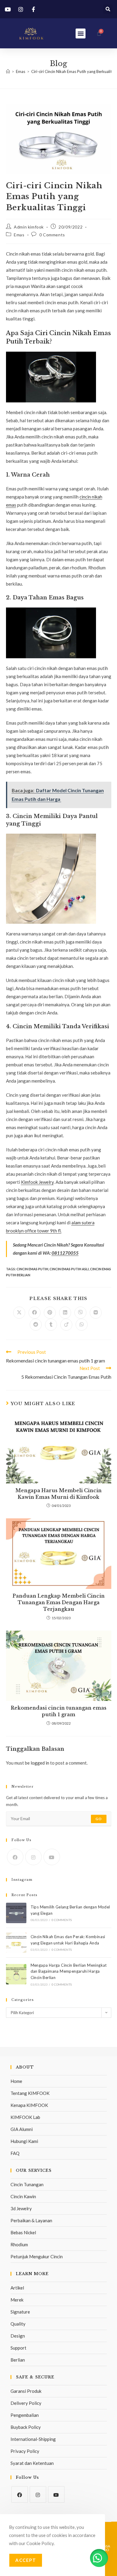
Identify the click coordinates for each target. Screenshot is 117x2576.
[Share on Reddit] (36, 1325)
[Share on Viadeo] (66, 1325)
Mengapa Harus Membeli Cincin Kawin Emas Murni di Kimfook (58, 1494)
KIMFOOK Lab (25, 2117)
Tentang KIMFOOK (30, 2093)
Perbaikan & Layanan (31, 2220)
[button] (108, 9)
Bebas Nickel (23, 2232)
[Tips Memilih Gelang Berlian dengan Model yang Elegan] (16, 1913)
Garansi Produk (26, 2391)
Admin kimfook (29, 227)
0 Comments (52, 235)
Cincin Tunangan (27, 2184)
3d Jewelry (21, 2208)
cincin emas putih (32, 1269)
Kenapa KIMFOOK (29, 2105)
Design (18, 2336)
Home (16, 2081)
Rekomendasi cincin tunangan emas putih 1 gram (59, 1711)
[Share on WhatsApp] (82, 1325)
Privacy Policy (25, 2451)
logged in (40, 1763)
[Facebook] (15, 1857)
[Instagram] (33, 1857)
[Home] (8, 71)
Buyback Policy (26, 2427)
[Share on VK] (96, 1313)
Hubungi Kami (24, 2141)
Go (99, 1819)
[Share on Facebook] (34, 1313)
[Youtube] (52, 1857)
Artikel (17, 2288)
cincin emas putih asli (69, 1269)
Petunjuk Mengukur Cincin (37, 2256)
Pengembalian (25, 2415)
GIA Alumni (22, 2129)
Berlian (18, 2360)
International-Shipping (33, 2439)
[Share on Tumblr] (51, 1325)
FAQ (15, 2153)
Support (18, 2348)
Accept (26, 2560)
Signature (20, 2312)
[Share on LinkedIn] (65, 1313)
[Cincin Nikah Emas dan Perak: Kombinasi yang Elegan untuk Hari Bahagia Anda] (16, 1943)
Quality (18, 2324)
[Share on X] (19, 1313)
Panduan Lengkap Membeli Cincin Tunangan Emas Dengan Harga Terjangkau (59, 1603)
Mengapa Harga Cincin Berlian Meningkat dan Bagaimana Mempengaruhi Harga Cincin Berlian (69, 1971)
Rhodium (19, 2244)
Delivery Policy (26, 2403)
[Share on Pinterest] (50, 1313)
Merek (17, 2300)
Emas (19, 235)
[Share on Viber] (80, 1313)
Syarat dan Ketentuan (32, 2463)
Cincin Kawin (23, 2196)
